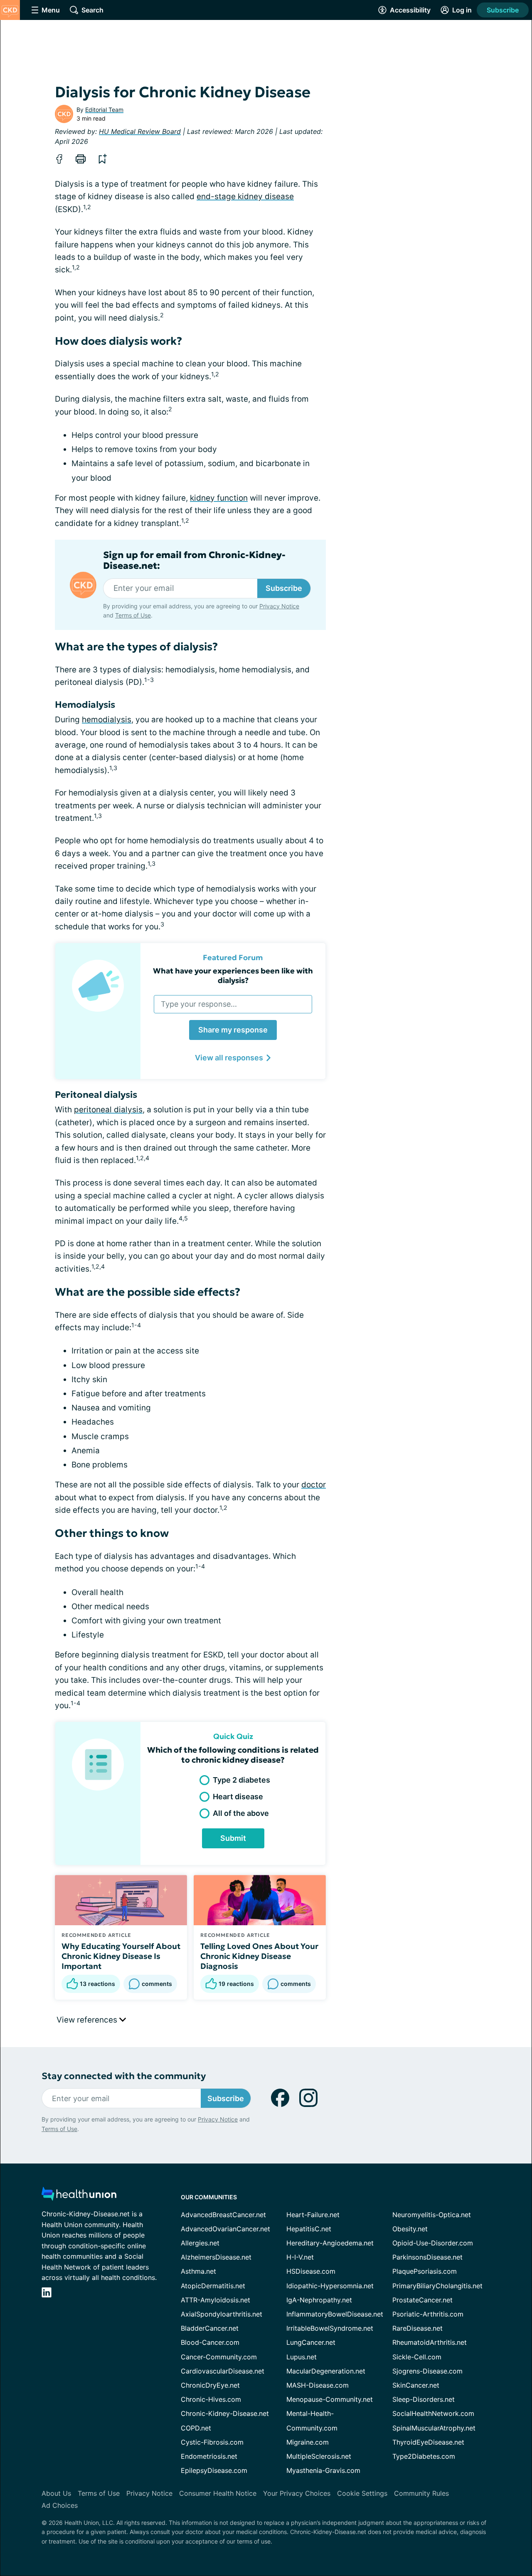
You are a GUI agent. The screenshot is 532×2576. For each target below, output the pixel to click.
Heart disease (238, 1797)
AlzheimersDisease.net (216, 2257)
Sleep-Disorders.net (424, 2399)
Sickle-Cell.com (417, 2357)
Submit (233, 1838)
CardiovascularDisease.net (223, 2371)
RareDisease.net (417, 2328)
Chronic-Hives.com (211, 2399)
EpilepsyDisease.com (214, 2470)
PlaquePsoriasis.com (425, 2271)
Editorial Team (104, 110)
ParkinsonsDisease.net (427, 2257)
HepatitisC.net (309, 2229)
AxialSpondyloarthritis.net (222, 2314)
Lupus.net (302, 2357)
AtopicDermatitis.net (213, 2286)
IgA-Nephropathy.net (319, 2300)
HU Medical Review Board (140, 131)
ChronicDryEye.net (210, 2385)
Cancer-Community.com (219, 2357)
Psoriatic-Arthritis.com (428, 2314)
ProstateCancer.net (422, 2300)
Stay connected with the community (124, 2076)
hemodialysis (107, 720)
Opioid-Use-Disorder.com (433, 2243)
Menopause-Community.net (330, 2399)
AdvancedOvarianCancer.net (225, 2229)
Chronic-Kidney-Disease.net (225, 2413)
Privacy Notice (279, 606)
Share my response (233, 1030)
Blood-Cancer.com (210, 2342)
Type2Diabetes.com (424, 2456)
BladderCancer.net (210, 2328)
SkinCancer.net (416, 2385)
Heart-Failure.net (313, 2215)
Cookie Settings (362, 2493)
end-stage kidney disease (245, 196)
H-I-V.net (300, 2257)
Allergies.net (200, 2243)
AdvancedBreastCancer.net (223, 2215)
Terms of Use (133, 615)
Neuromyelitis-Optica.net (432, 2215)
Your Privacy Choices (297, 2493)
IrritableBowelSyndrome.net (330, 2328)
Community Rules (421, 2493)
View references (88, 2020)
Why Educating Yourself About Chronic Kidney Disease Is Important (121, 1956)
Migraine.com (308, 2442)
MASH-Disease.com (318, 2385)
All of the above (241, 1813)
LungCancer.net (311, 2342)
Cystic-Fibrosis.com (212, 2442)
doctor (314, 1485)
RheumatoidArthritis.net (430, 2342)
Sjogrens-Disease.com (427, 2371)
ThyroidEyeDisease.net (428, 2442)
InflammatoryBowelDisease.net (335, 2314)
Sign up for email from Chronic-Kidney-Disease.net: (194, 561)
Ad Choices (60, 2505)
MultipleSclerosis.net (319, 2456)
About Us (56, 2493)
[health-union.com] (79, 2196)
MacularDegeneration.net (326, 2371)
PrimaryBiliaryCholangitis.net (437, 2286)
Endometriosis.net (209, 2456)
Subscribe (503, 10)
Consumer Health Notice (218, 2493)
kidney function (219, 498)
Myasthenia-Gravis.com (323, 2470)
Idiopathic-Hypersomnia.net (330, 2286)
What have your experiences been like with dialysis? (233, 976)
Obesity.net (410, 2229)
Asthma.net (198, 2271)
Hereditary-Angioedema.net (330, 2243)
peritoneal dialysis (108, 1110)
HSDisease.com (311, 2271)
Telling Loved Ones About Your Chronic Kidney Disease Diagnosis (259, 1956)
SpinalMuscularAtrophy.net (434, 2428)
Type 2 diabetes (241, 1780)
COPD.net (196, 2428)
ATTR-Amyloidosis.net (216, 2300)
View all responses (229, 1058)
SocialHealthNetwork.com (433, 2413)
